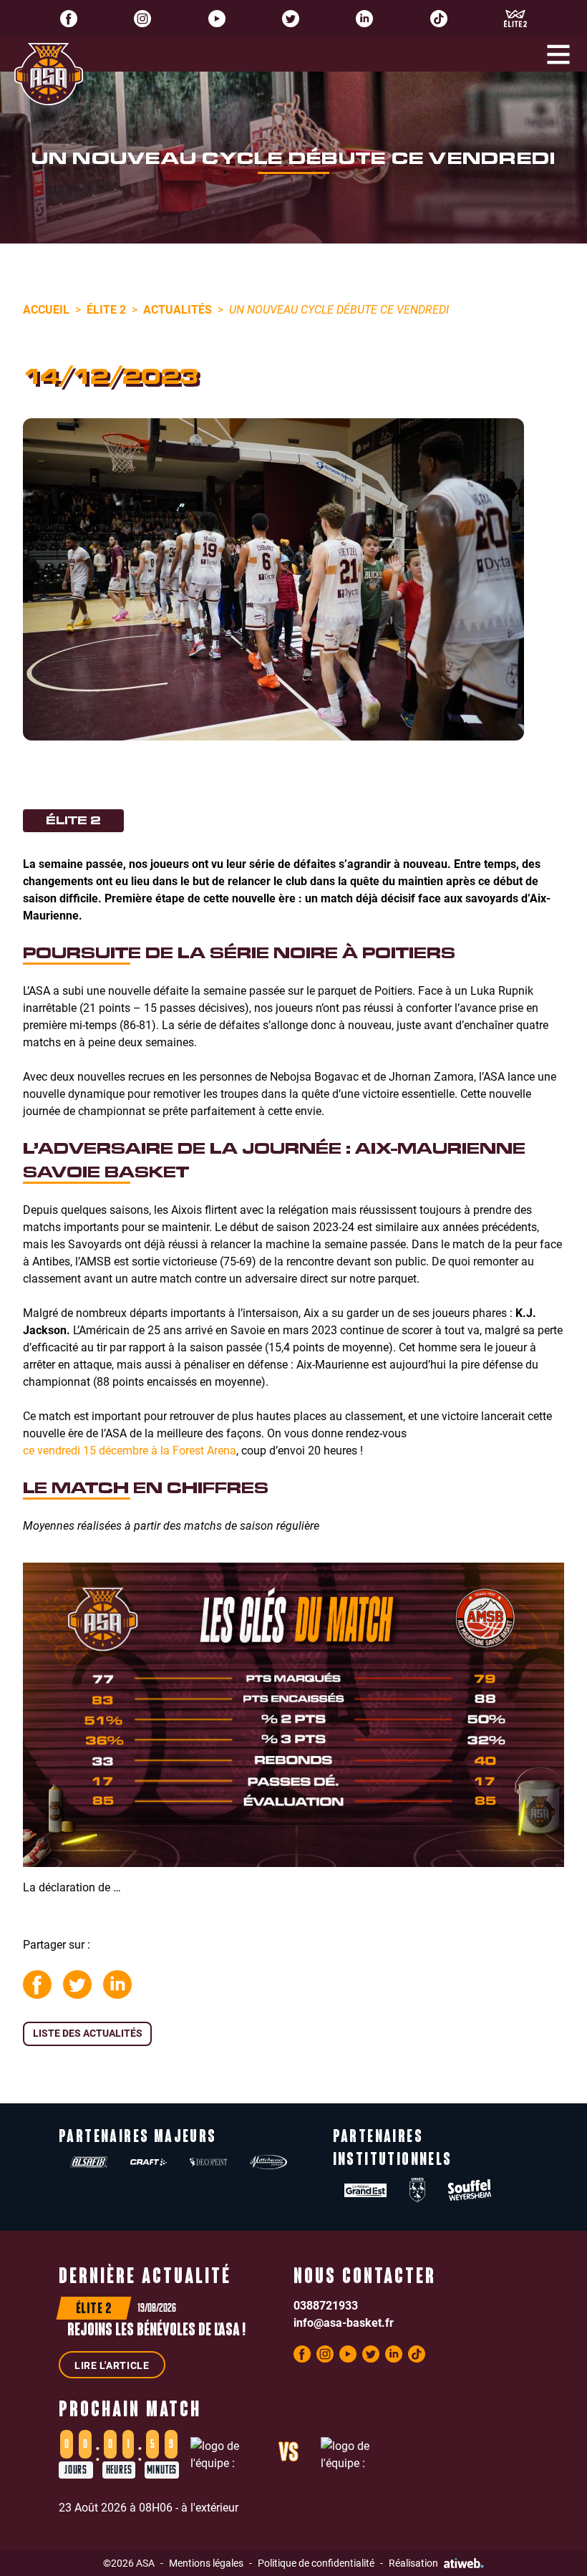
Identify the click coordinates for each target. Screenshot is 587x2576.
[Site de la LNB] (515, 19)
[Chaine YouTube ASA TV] (217, 19)
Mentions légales (206, 2563)
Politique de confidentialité (316, 2563)
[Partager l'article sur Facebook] (37, 1984)
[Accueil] (49, 74)
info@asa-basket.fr (344, 2322)
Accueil (46, 309)
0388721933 (326, 2305)
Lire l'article (112, 2365)
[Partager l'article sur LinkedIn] (117, 1984)
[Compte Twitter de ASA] (291, 19)
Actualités (178, 309)
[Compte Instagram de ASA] (142, 19)
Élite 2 (106, 309)
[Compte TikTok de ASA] (439, 19)
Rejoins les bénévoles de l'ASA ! (156, 2331)
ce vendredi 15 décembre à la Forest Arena (130, 1450)
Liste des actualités (88, 2033)
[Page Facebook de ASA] (69, 19)
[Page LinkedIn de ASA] (364, 19)
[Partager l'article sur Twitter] (77, 1984)
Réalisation (413, 2563)
